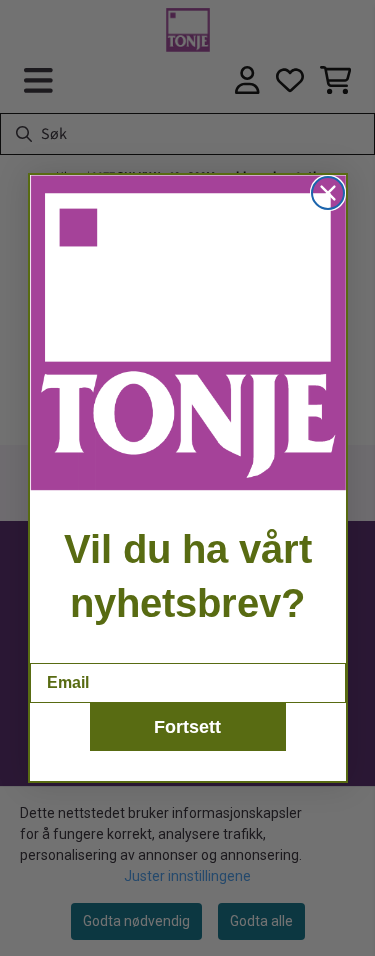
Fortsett (187, 727)
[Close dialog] (328, 193)
